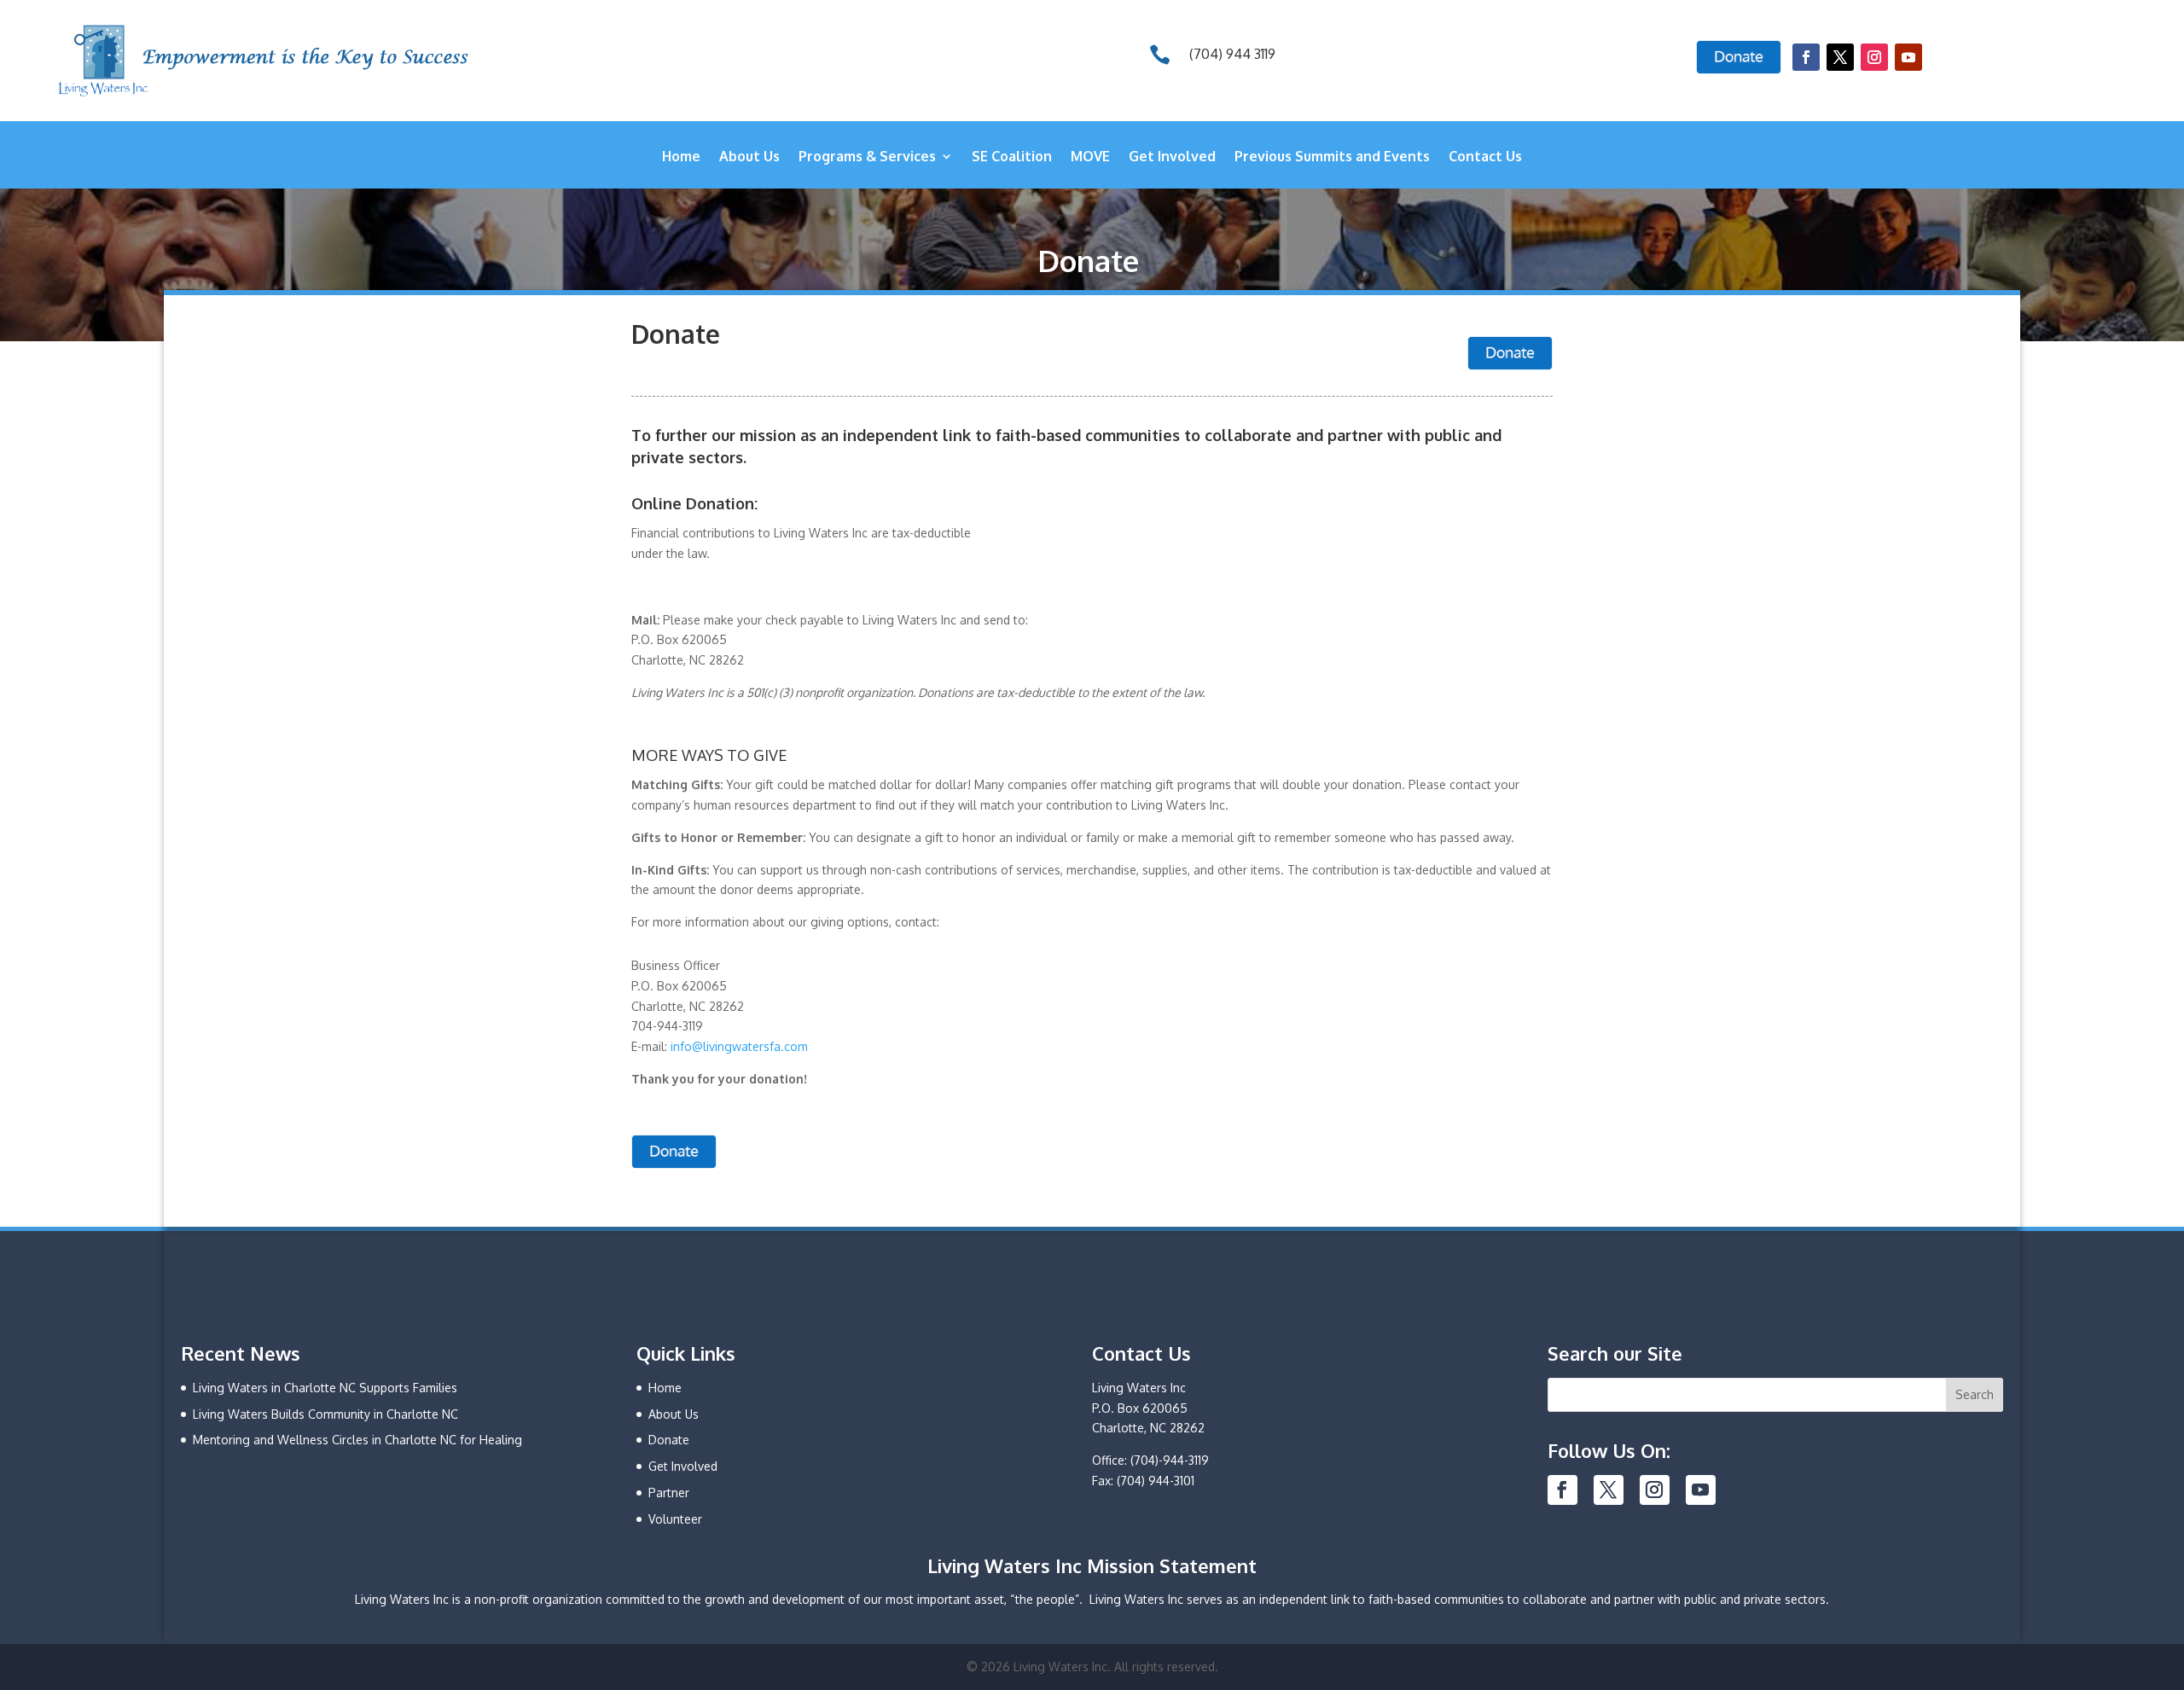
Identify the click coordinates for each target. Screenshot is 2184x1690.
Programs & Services (867, 157)
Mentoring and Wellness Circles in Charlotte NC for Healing (357, 1440)
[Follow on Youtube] (1908, 57)
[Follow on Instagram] (1874, 57)
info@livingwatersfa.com (739, 1046)
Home (681, 157)
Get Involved (1172, 157)
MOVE (1090, 157)
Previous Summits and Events (1332, 157)
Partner (669, 1493)
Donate (669, 1440)
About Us (749, 157)
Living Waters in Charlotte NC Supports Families (325, 1388)
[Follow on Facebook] (1806, 57)
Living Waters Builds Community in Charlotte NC (325, 1414)
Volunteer (675, 1519)
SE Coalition (1012, 157)
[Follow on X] (1840, 57)
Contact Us (1485, 157)
